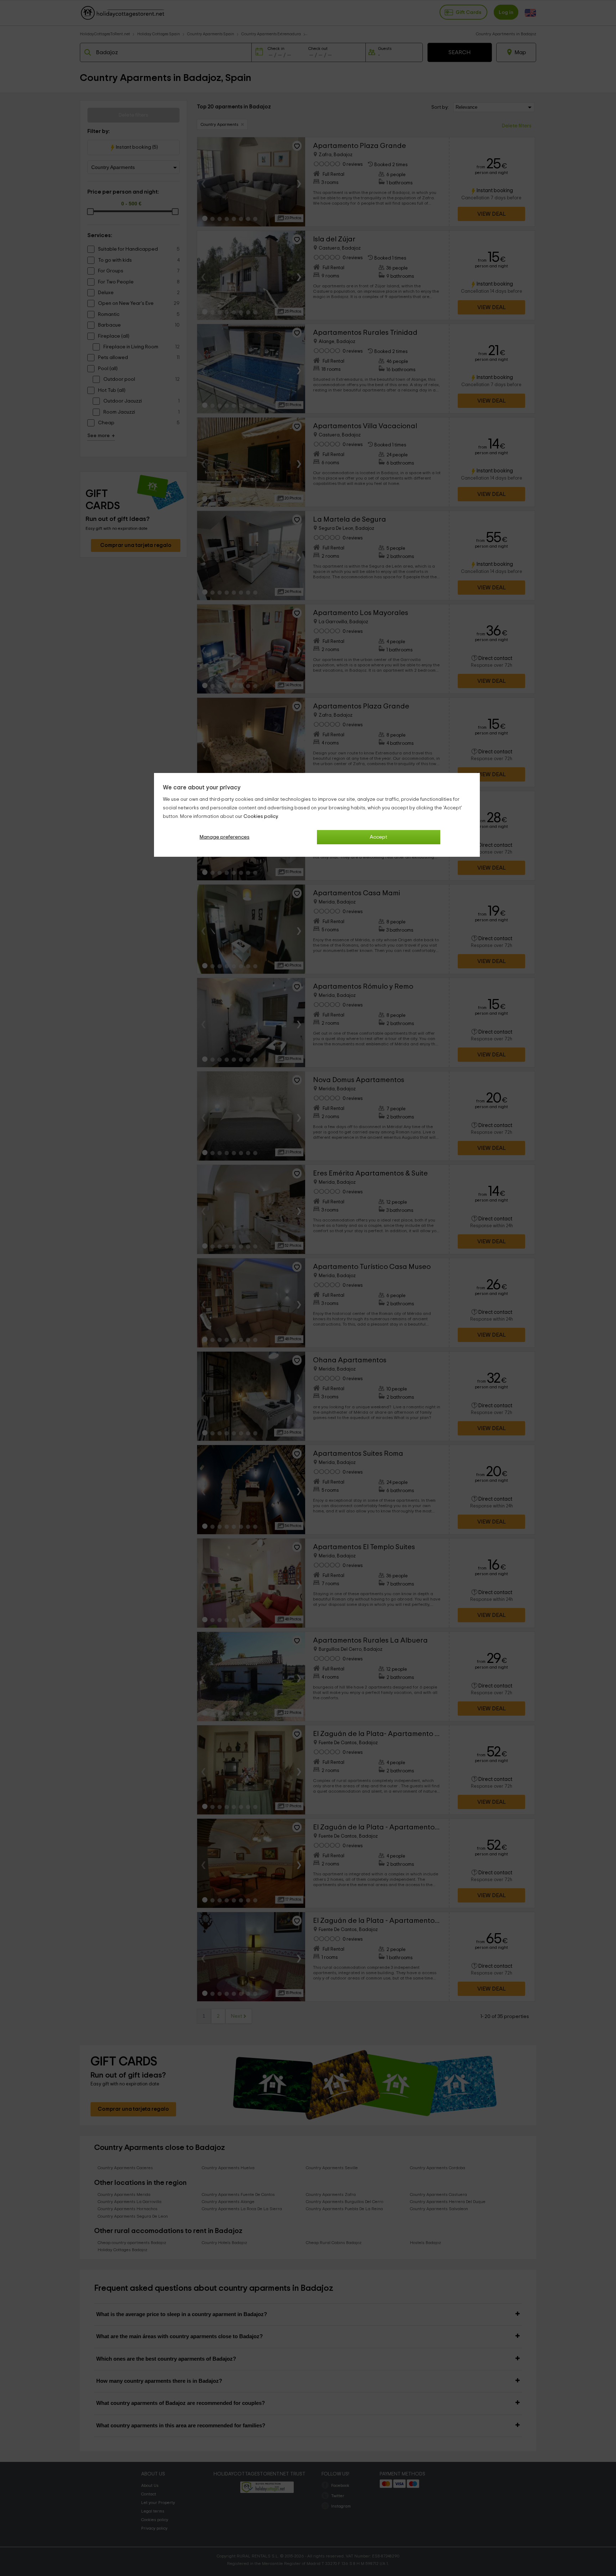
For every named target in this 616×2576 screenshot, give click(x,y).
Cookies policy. (261, 816)
